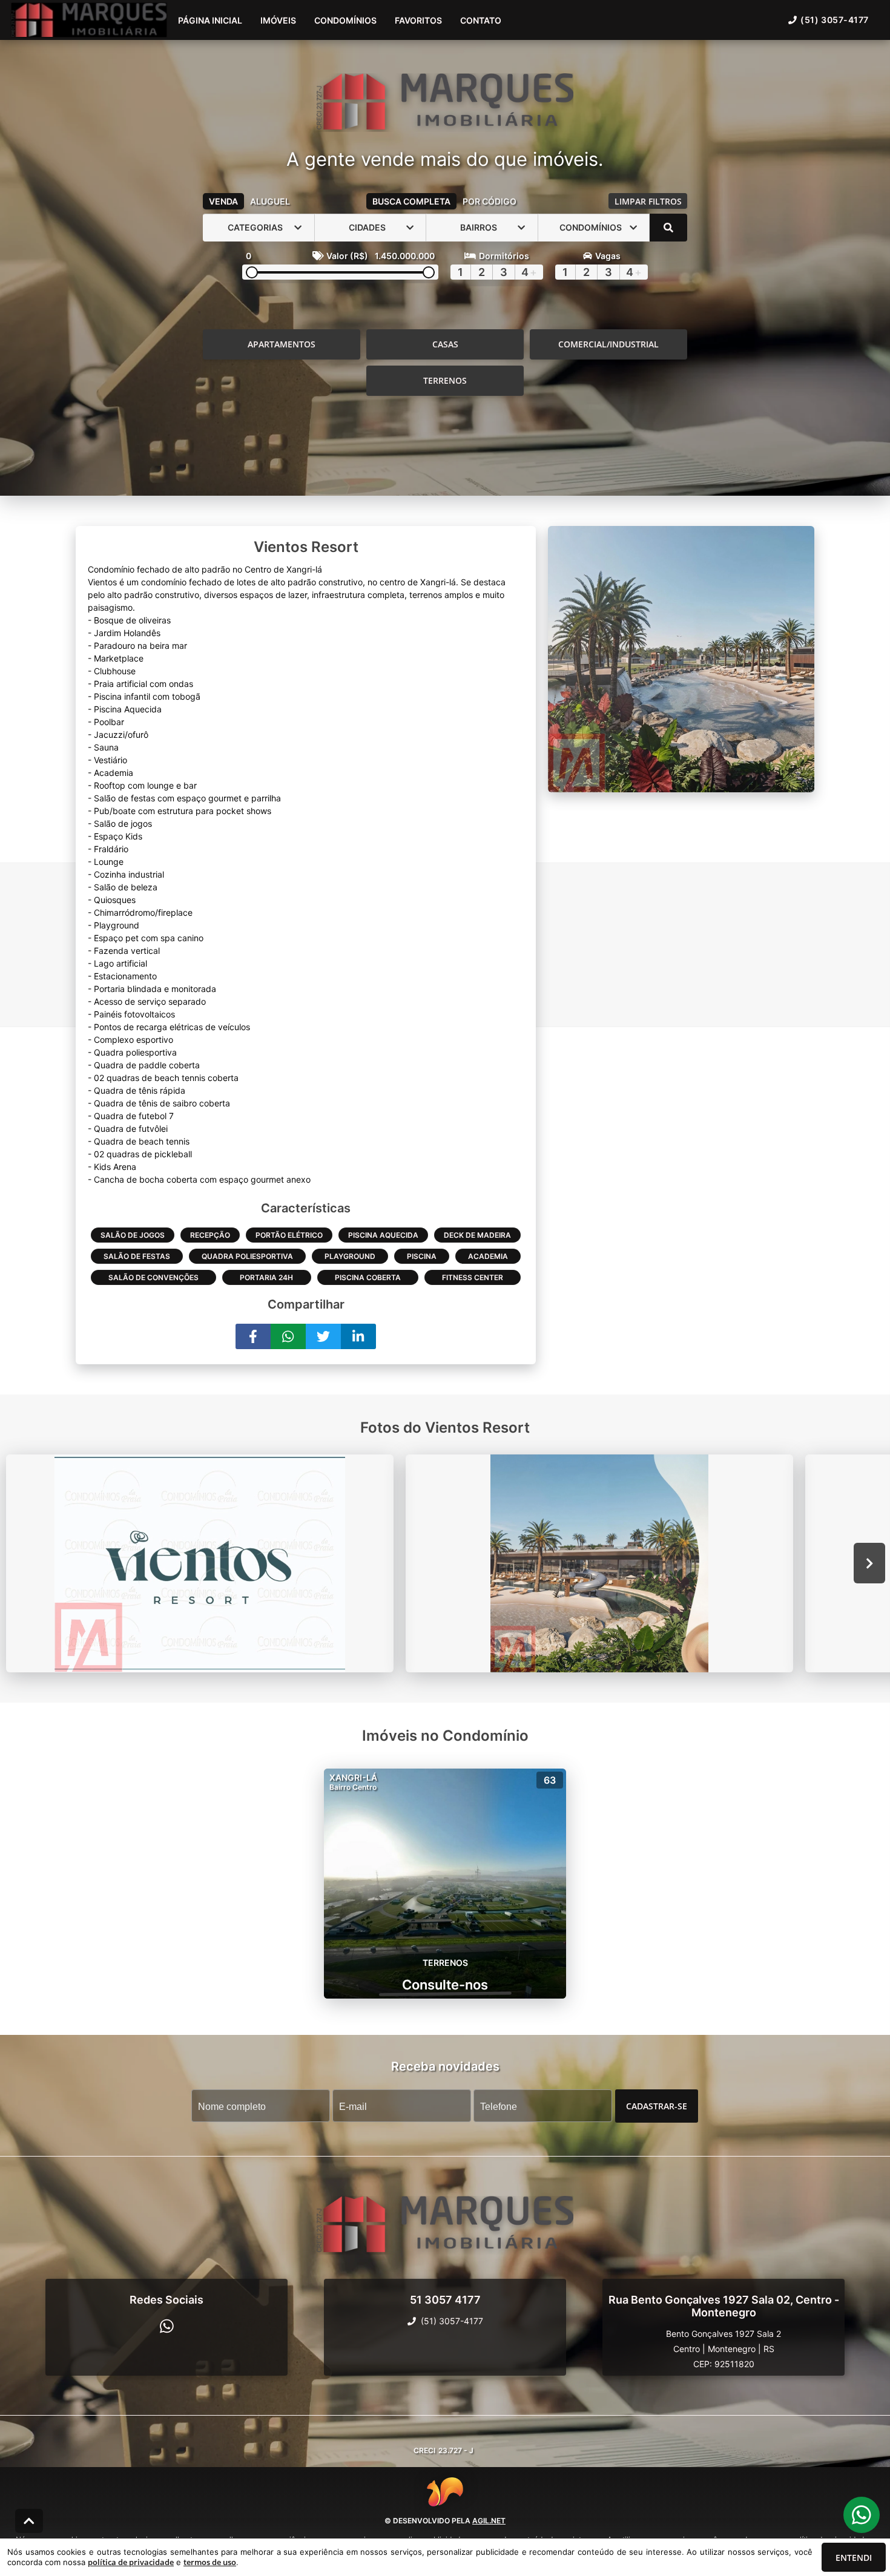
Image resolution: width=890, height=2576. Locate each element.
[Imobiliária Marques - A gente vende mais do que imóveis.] (445, 103)
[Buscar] (668, 228)
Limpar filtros (648, 201)
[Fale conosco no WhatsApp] (167, 2326)
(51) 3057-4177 (835, 20)
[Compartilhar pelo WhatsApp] (288, 1336)
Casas (445, 344)
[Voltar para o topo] (29, 2521)
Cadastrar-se (657, 2105)
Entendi (854, 2558)
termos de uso (210, 2562)
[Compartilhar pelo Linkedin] (358, 1336)
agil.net (489, 2521)
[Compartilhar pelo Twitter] (323, 1336)
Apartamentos (282, 344)
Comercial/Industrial (608, 344)
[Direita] (870, 1563)
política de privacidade (131, 2562)
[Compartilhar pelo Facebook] (253, 1336)
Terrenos (445, 380)
